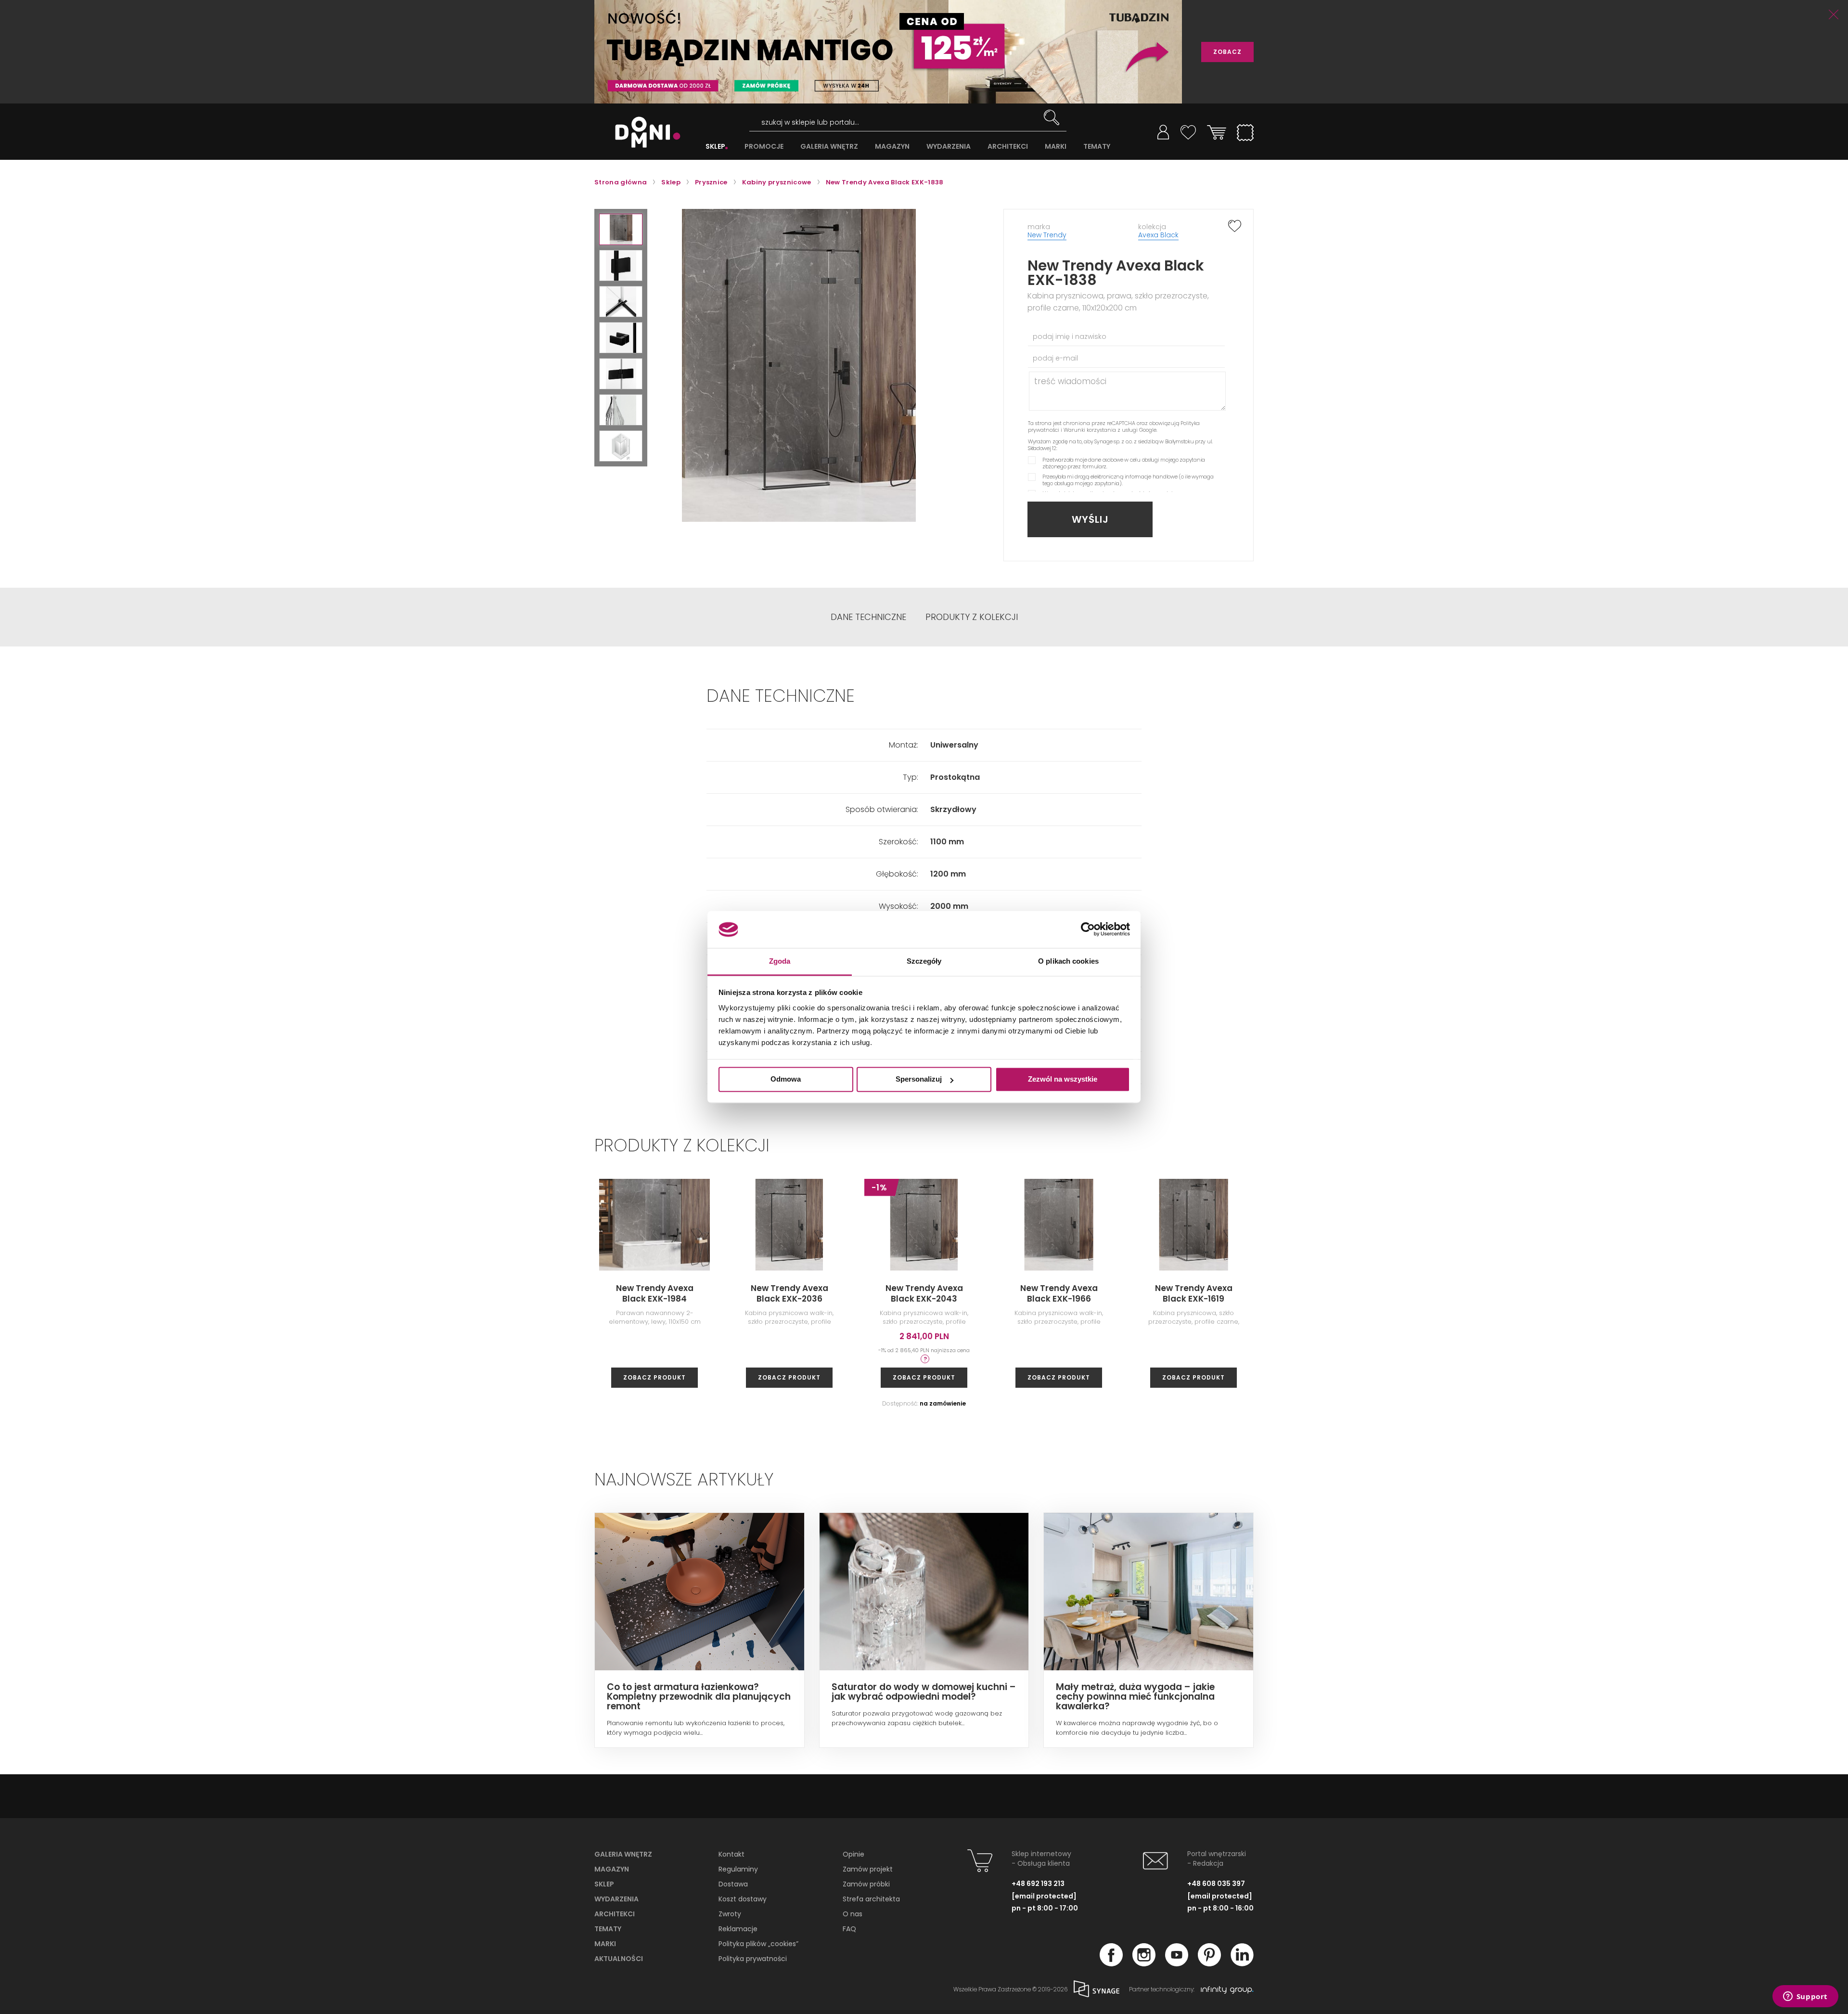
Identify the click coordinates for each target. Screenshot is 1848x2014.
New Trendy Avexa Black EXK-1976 (1463, 1293)
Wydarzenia (616, 1899)
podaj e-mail (1055, 358)
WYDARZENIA (949, 147)
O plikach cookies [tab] (1068, 961)
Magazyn (612, 1869)
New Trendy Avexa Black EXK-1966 (1059, 1293)
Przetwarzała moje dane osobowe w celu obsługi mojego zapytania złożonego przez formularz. (1124, 463)
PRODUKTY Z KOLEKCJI (972, 617)
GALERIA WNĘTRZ (829, 147)
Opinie (853, 1854)
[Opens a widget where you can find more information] (1805, 1997)
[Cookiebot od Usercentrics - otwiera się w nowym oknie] (1088, 930)
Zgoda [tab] (780, 961)
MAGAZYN (892, 147)
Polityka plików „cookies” (758, 1944)
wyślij (1090, 519)
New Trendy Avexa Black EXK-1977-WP (1328, 1293)
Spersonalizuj (919, 1079)
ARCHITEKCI (1008, 147)
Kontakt (731, 1854)
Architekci (615, 1914)
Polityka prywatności (753, 1959)
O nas (853, 1914)
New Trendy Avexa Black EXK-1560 (1733, 1293)
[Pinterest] (1209, 1963)
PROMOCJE (764, 147)
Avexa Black (1158, 235)
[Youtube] (1177, 1963)
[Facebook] (1111, 1963)
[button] (621, 229)
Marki (605, 1944)
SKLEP (715, 147)
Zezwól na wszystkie (1063, 1079)
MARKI (1056, 147)
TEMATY (1097, 147)
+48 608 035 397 (1216, 1884)
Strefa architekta (871, 1899)
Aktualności (619, 1959)
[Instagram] (1144, 1963)
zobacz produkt (654, 1377)
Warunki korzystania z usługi (1101, 430)
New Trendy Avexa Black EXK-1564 (1598, 1293)
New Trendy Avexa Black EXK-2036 (789, 1293)
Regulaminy (738, 1869)
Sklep (604, 1884)
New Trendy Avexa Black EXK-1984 (655, 1293)
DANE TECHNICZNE (868, 617)
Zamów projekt (868, 1869)
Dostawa (733, 1884)
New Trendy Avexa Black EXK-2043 (924, 1293)
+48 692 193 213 (1038, 1884)
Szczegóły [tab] (924, 961)
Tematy (608, 1929)
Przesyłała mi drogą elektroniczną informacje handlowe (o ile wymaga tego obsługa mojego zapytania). (1128, 480)
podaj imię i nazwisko (1070, 336)
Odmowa (786, 1079)
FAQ (849, 1929)
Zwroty (730, 1914)
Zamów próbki (866, 1884)
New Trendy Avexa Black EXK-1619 (1194, 1293)
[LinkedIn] (1242, 1963)
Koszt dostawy (743, 1899)
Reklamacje (738, 1929)
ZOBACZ (1227, 52)
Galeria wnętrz (623, 1854)
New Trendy (1047, 235)
